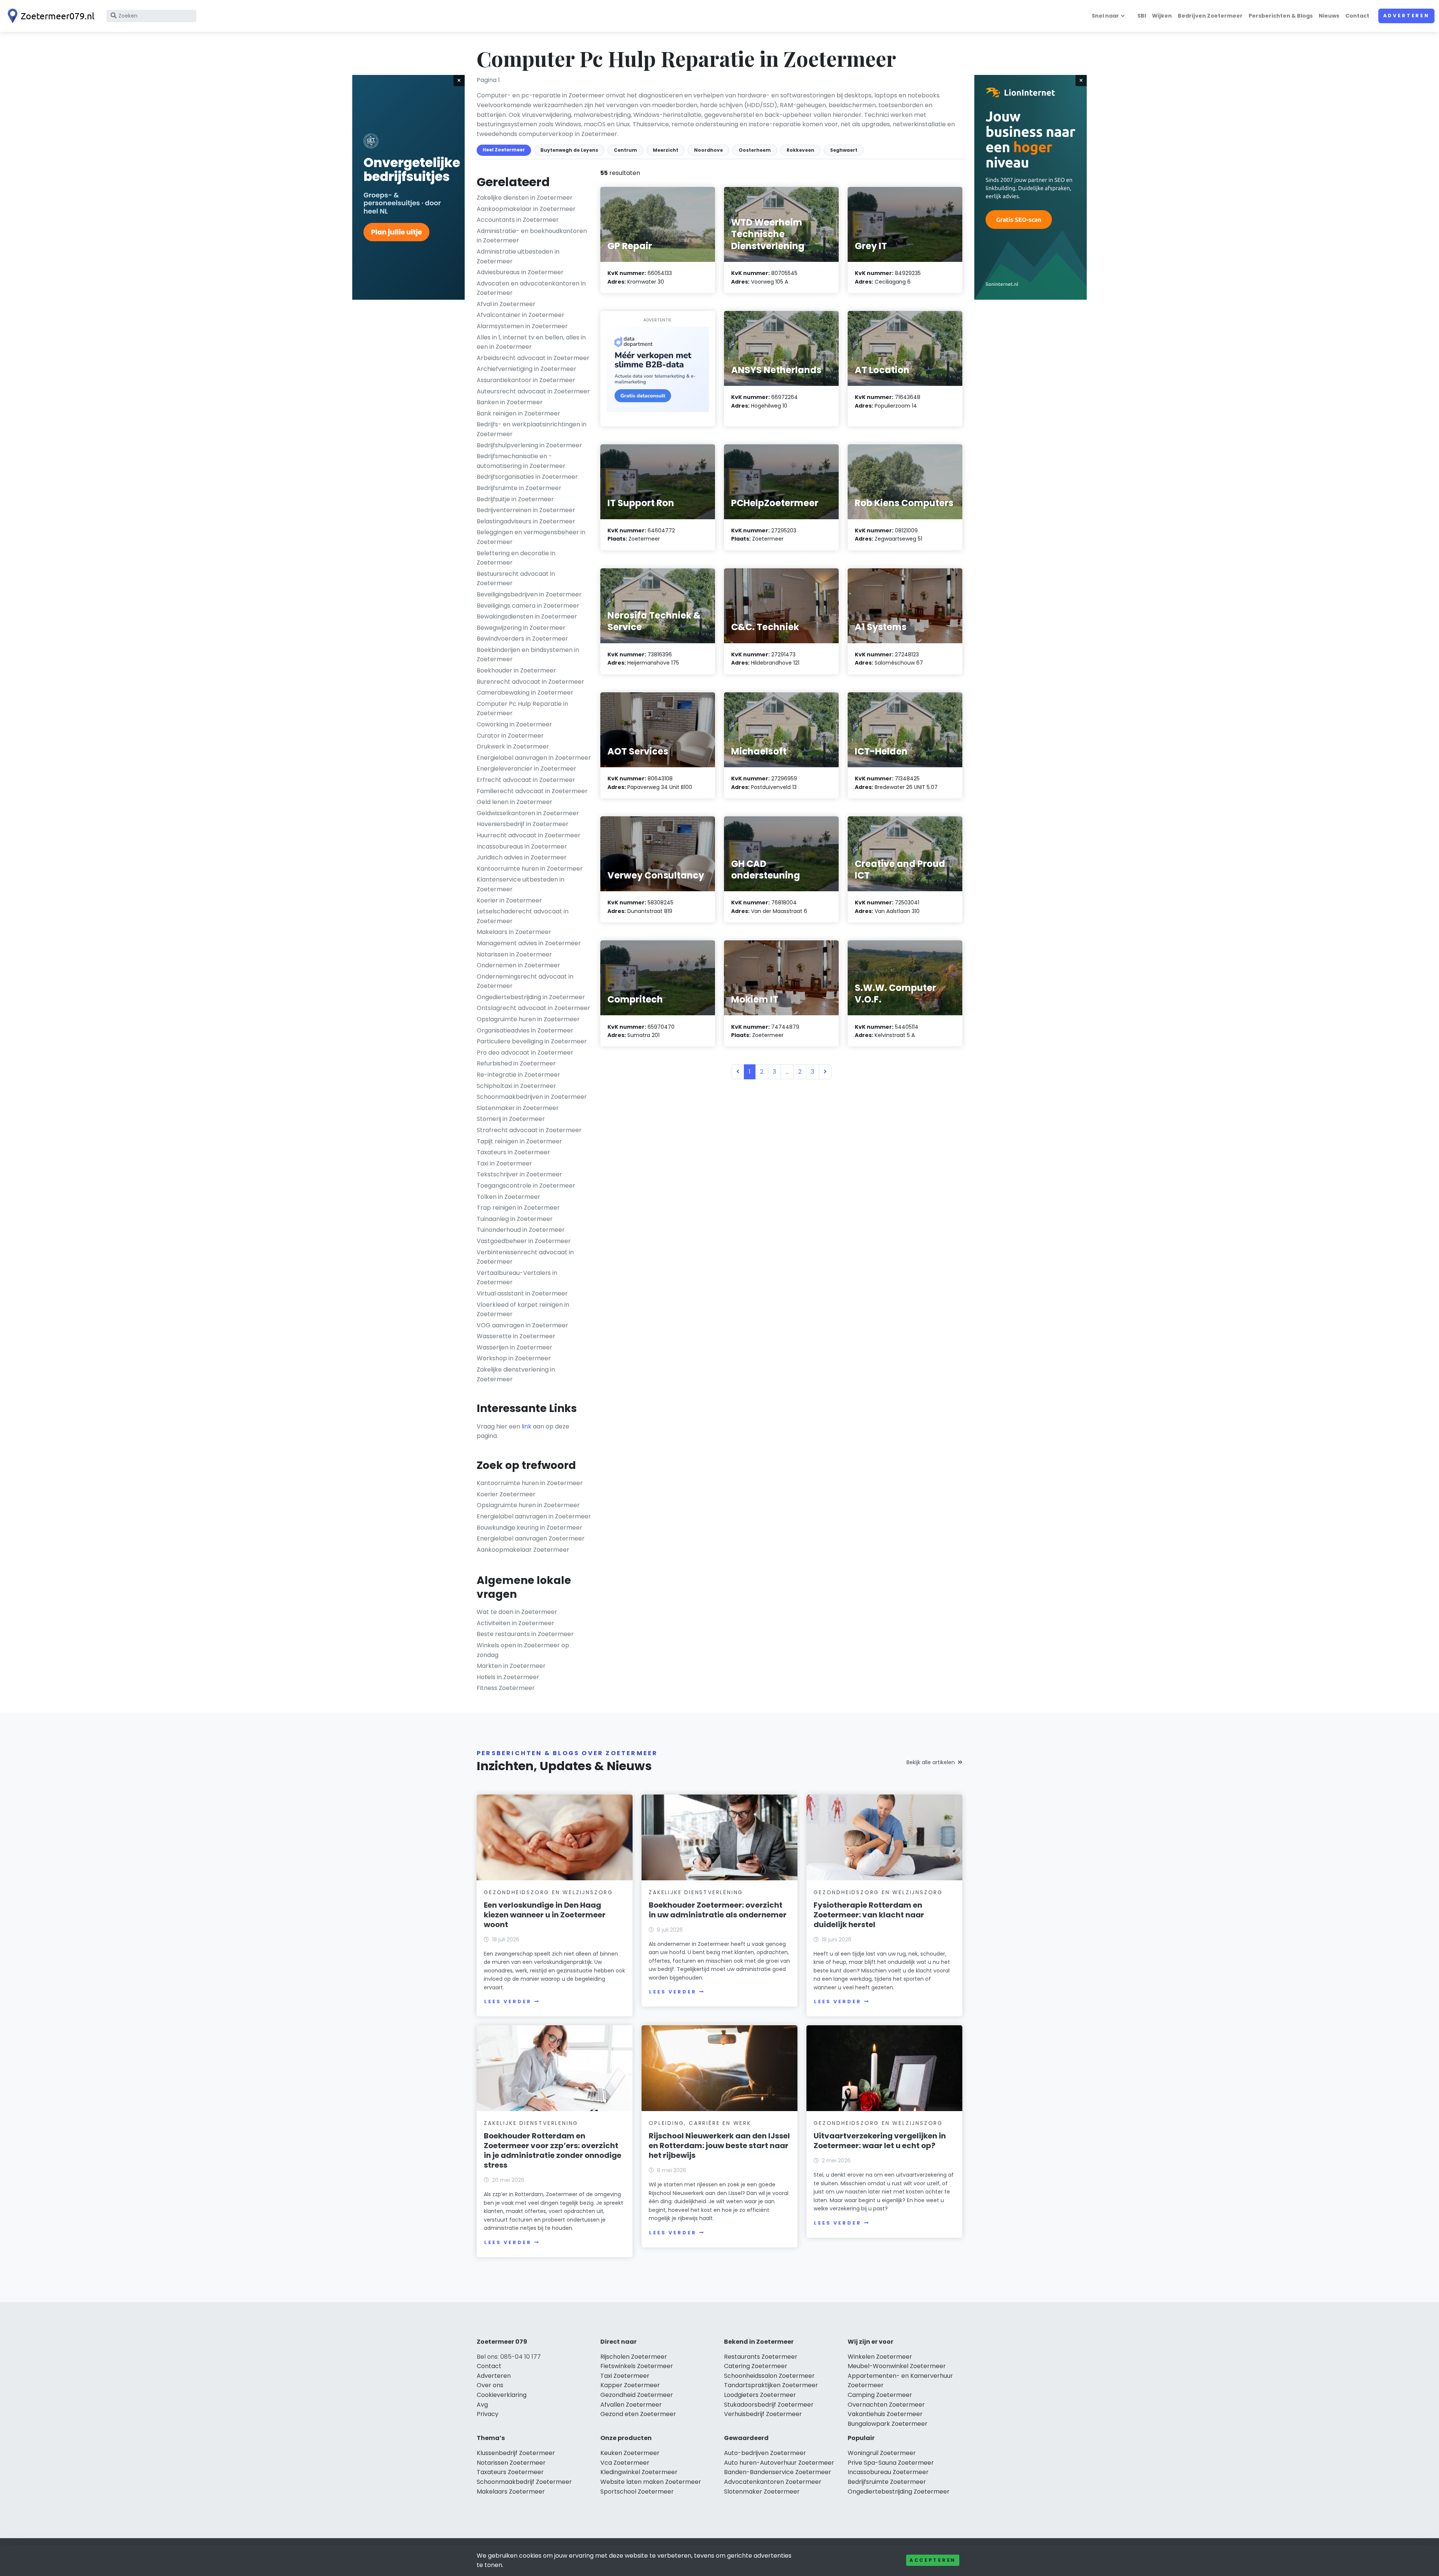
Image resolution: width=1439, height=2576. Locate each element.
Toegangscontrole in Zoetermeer (526, 1186)
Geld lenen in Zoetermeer (515, 802)
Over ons (490, 2385)
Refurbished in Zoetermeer (516, 1063)
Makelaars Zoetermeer (511, 2492)
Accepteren (933, 2560)
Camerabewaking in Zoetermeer (525, 693)
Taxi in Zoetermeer (504, 1163)
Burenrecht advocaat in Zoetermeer (530, 682)
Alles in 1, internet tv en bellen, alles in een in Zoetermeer (531, 342)
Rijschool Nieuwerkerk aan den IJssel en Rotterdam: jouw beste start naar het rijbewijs (719, 2146)
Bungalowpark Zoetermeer (888, 2424)
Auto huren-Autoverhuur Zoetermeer (779, 2463)
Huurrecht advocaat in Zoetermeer (529, 835)
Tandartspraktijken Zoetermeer (771, 2385)
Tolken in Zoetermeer (509, 1197)
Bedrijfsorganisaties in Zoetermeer (527, 477)
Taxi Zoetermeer (625, 2376)
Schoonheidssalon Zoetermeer (769, 2376)
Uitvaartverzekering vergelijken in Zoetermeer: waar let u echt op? (880, 2141)
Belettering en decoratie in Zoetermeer (516, 558)
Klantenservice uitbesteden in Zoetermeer (521, 884)
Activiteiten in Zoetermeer (515, 1623)
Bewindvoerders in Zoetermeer (522, 639)
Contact (1357, 16)
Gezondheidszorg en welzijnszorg (548, 1892)
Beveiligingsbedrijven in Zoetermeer (529, 594)
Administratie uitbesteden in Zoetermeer (518, 256)
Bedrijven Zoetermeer (1210, 16)
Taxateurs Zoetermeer (510, 2472)
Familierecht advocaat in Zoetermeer (532, 791)
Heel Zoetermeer (504, 150)
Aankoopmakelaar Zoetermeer (523, 1550)
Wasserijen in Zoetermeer (515, 1347)
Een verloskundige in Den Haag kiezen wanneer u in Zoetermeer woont (545, 1915)
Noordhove (708, 150)
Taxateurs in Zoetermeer (513, 1152)
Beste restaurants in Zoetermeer (525, 1634)
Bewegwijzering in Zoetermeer (521, 628)
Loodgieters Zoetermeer (760, 2395)
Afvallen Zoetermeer (631, 2405)
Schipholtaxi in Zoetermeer (516, 1086)
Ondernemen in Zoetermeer (518, 965)
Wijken (1162, 16)
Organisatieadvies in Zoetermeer (525, 1030)
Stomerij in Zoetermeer (511, 1119)
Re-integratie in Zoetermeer (518, 1075)
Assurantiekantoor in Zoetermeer (526, 380)
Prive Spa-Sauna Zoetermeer (891, 2463)
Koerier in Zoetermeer (509, 900)
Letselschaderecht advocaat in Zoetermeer (523, 916)
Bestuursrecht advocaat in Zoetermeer (516, 579)
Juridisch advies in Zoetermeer (522, 857)
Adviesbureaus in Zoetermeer (520, 272)
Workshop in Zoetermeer (514, 1358)
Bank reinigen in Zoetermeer (518, 413)
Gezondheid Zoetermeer (637, 2395)
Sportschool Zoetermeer (637, 2492)
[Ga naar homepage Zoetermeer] (49, 16)
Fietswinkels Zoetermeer (637, 2366)
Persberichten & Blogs (1281, 16)
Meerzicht (666, 150)
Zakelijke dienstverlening (696, 1892)
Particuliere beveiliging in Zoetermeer (532, 1041)
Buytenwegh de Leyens (569, 150)
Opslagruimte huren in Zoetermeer (528, 1019)
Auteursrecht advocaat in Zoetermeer (533, 391)
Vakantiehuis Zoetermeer (885, 2414)
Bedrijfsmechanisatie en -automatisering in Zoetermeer (521, 461)
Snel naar (1105, 16)
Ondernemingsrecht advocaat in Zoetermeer (525, 981)
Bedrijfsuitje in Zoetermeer (515, 499)
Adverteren (1406, 16)
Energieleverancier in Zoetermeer (527, 769)
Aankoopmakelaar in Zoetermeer (526, 209)
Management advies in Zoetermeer (529, 943)
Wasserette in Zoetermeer (516, 1336)
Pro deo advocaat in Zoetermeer (525, 1053)
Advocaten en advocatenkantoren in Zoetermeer (531, 288)
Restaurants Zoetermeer (761, 2357)
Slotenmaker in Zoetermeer (518, 1108)
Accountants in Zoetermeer (518, 220)
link (527, 1426)
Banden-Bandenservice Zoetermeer (778, 2472)
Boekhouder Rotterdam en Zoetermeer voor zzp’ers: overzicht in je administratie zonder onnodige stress (553, 2150)
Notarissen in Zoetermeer (514, 954)
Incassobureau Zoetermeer (888, 2472)
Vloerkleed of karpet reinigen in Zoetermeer (523, 1310)
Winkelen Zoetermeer (880, 2357)
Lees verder (508, 2001)
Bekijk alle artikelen (931, 1762)
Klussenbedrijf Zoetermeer (516, 2453)
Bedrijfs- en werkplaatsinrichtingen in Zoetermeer (532, 429)
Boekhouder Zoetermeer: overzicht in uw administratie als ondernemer (718, 1910)
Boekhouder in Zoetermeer (516, 670)
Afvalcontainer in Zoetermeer (521, 315)
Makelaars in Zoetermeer (514, 932)
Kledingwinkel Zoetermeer (639, 2472)
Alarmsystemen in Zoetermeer (522, 326)
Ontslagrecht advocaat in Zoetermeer (533, 1008)
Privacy (488, 2414)
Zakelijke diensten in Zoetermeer (525, 198)
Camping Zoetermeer (880, 2395)
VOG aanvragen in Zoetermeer (522, 1325)
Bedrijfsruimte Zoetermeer (887, 2482)
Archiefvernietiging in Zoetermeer (527, 369)
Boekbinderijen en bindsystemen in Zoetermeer (528, 655)
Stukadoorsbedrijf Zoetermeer (769, 2405)
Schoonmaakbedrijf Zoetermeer (524, 2482)
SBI (1142, 16)
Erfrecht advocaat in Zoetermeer (526, 780)
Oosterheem (755, 150)
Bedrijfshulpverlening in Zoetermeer (529, 445)
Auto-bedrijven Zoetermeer (765, 2453)
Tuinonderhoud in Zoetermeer (521, 1230)
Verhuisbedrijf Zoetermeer (763, 2414)
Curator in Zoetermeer (510, 736)
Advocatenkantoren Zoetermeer (773, 2482)
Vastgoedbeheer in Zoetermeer (524, 1241)
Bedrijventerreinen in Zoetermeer (526, 510)
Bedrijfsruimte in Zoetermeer (519, 488)
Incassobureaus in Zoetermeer (522, 846)
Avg (482, 2405)
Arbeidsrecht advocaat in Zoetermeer (533, 358)
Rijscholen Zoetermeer (634, 2357)
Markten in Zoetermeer (511, 1666)
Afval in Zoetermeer (506, 304)
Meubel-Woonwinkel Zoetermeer (897, 2366)
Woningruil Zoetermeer (882, 2453)
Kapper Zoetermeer (630, 2385)
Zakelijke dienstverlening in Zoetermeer (516, 1374)
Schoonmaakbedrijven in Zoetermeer (532, 1097)
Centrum (625, 150)
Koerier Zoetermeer (506, 1494)
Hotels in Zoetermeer (508, 1677)
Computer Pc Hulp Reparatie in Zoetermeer (522, 709)
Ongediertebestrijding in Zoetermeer (531, 997)
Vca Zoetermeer (625, 2463)
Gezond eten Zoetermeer (638, 2414)
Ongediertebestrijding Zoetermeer (899, 2492)
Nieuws (1329, 16)
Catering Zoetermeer (756, 2366)
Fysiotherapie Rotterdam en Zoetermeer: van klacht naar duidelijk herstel (869, 1915)
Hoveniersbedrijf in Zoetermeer (523, 824)
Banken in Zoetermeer (510, 402)
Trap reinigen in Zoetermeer (518, 1208)
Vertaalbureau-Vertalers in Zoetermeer (517, 1278)
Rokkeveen (800, 150)
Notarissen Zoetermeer (511, 2463)
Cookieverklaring (502, 2395)
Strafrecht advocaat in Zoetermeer (529, 1130)
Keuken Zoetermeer (630, 2453)
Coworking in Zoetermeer (514, 724)
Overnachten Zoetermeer (886, 2405)
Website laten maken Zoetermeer (651, 2482)
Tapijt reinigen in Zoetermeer (519, 1141)
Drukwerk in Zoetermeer (513, 746)
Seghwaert (844, 150)
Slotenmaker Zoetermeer (762, 2492)
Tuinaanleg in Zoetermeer (515, 1219)
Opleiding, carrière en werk (700, 2123)
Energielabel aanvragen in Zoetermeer (534, 758)
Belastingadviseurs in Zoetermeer (526, 521)
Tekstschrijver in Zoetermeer (519, 1174)
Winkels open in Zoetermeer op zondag (523, 1650)
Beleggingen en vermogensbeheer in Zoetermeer (531, 537)
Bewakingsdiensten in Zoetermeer (527, 616)
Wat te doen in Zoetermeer (517, 1612)
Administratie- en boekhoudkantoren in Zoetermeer (532, 236)
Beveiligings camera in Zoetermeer (528, 606)
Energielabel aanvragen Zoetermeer (531, 1538)
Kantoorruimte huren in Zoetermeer (530, 869)
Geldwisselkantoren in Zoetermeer (528, 813)
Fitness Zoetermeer (506, 1688)
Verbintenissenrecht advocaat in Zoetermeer (525, 1257)
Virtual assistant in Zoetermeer (522, 1293)
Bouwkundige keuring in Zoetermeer (530, 1528)
